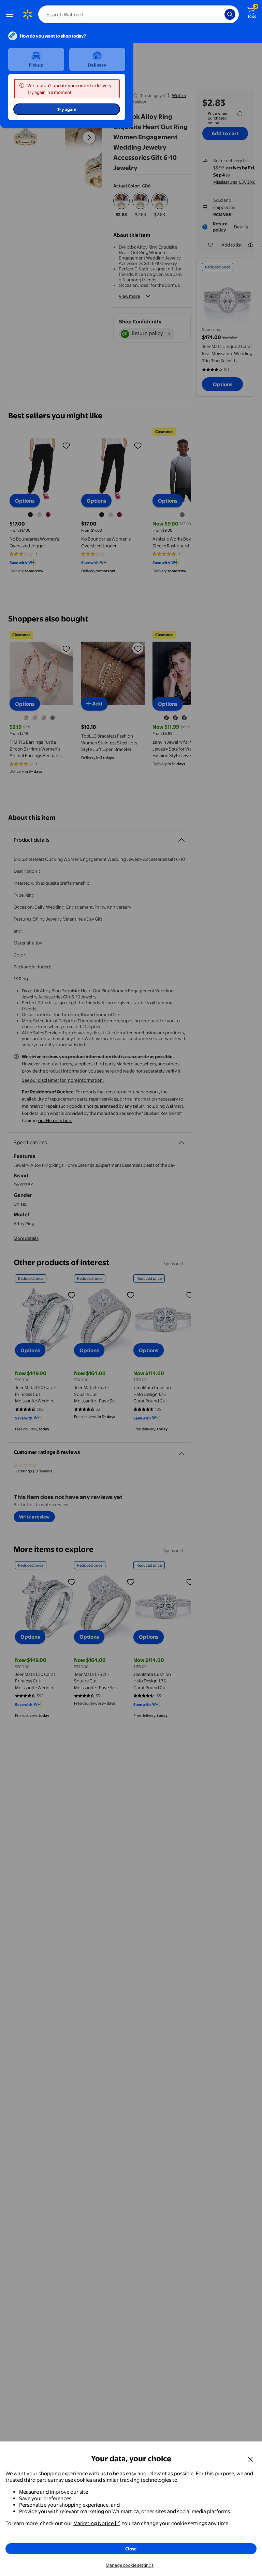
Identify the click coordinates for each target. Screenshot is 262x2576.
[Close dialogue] (250, 2459)
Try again (67, 109)
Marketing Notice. (94, 2523)
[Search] (230, 14)
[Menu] (11, 14)
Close (131, 2549)
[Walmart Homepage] (27, 14)
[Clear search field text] (221, 14)
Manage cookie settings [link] (130, 2565)
